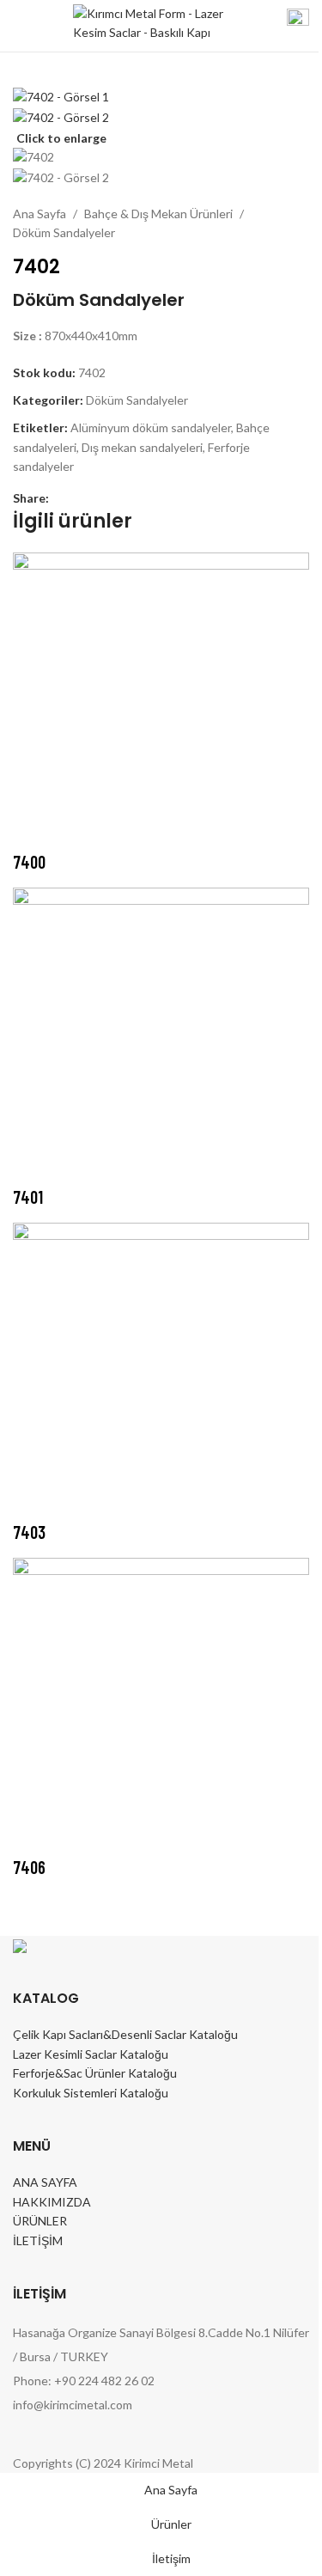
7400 (29, 862)
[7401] (161, 1034)
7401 (28, 1197)
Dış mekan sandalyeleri (142, 447)
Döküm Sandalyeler (64, 232)
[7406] (161, 1704)
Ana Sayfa (39, 214)
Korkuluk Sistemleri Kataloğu (91, 2093)
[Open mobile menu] (20, 26)
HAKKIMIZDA (52, 2202)
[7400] (161, 699)
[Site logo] (150, 24)
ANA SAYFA (45, 2182)
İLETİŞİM (38, 2240)
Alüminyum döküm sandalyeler (151, 427)
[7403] (161, 1369)
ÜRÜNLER (40, 2221)
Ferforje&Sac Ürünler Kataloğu (95, 2073)
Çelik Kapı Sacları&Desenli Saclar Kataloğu (125, 2034)
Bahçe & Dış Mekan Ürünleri (158, 214)
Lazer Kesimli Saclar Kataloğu (91, 2054)
